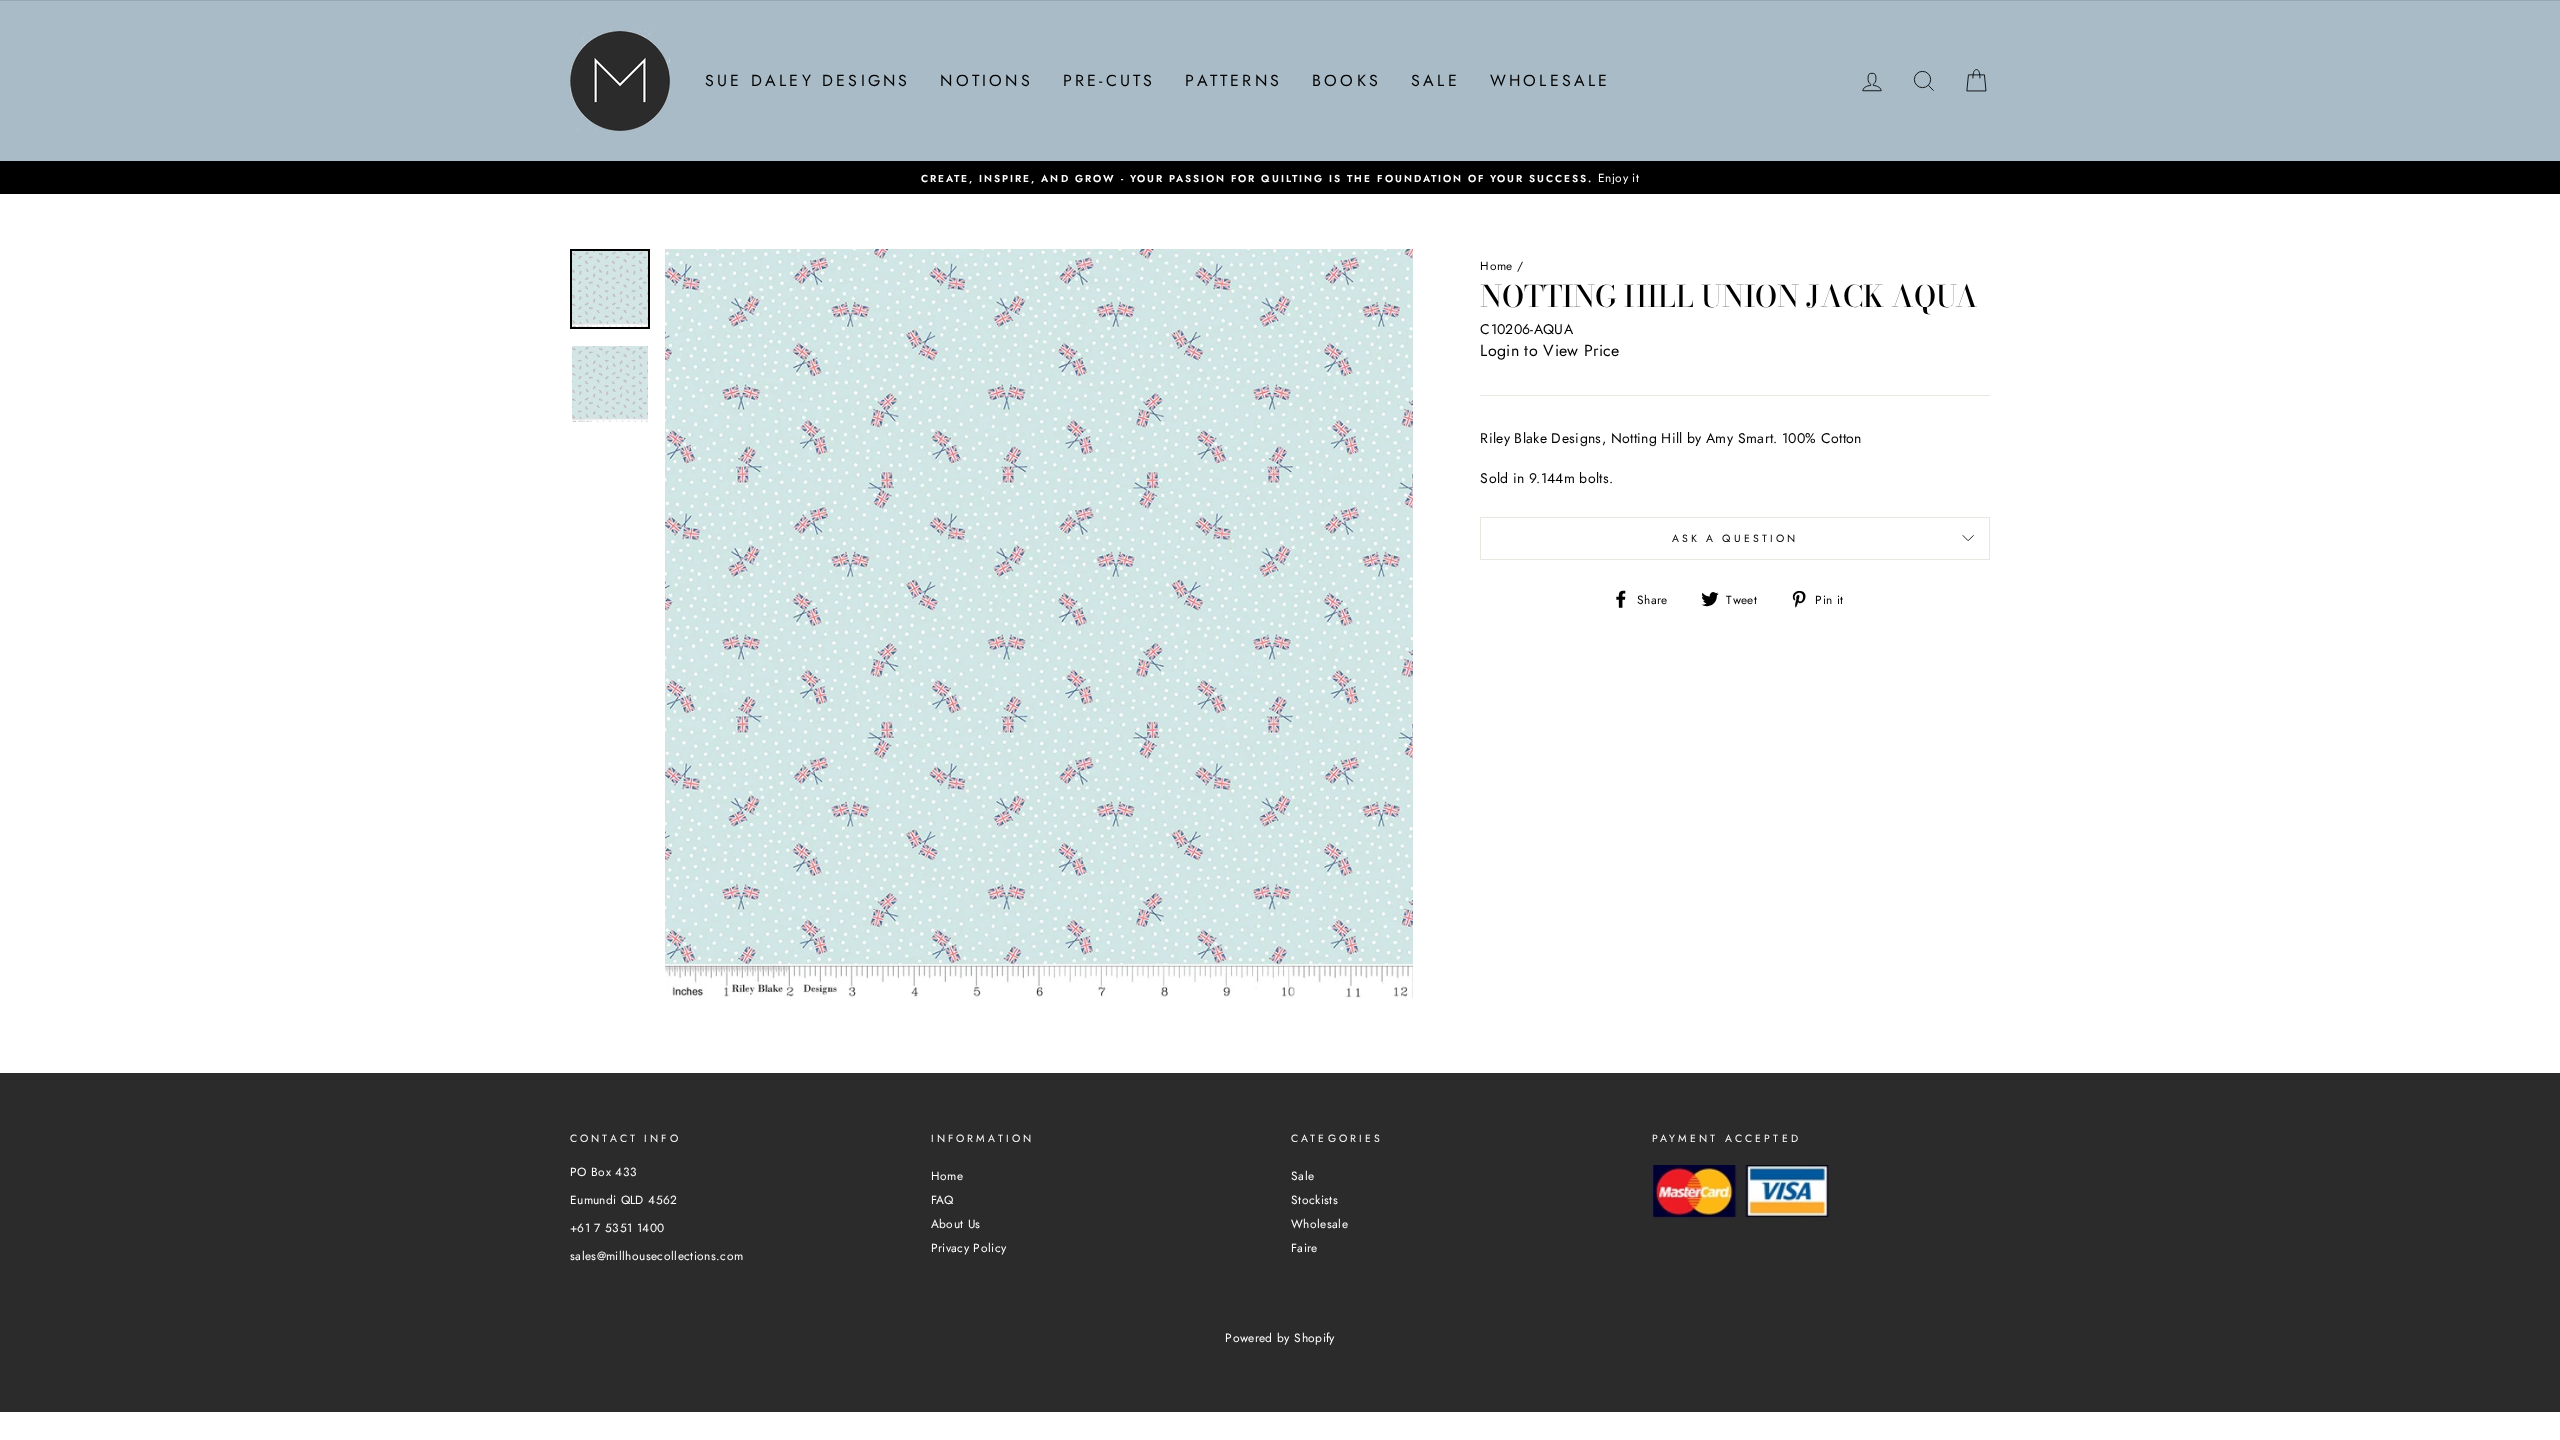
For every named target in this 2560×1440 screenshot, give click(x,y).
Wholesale (1550, 80)
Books (1346, 80)
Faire (1304, 1247)
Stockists (1314, 1199)
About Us (956, 1223)
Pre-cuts (1109, 80)
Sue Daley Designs (807, 80)
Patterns (1233, 80)
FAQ (942, 1199)
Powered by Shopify (1279, 1338)
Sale (1435, 80)
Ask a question (1735, 538)
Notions (986, 80)
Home (1496, 265)
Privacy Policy (969, 1247)
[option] (1280, 177)
